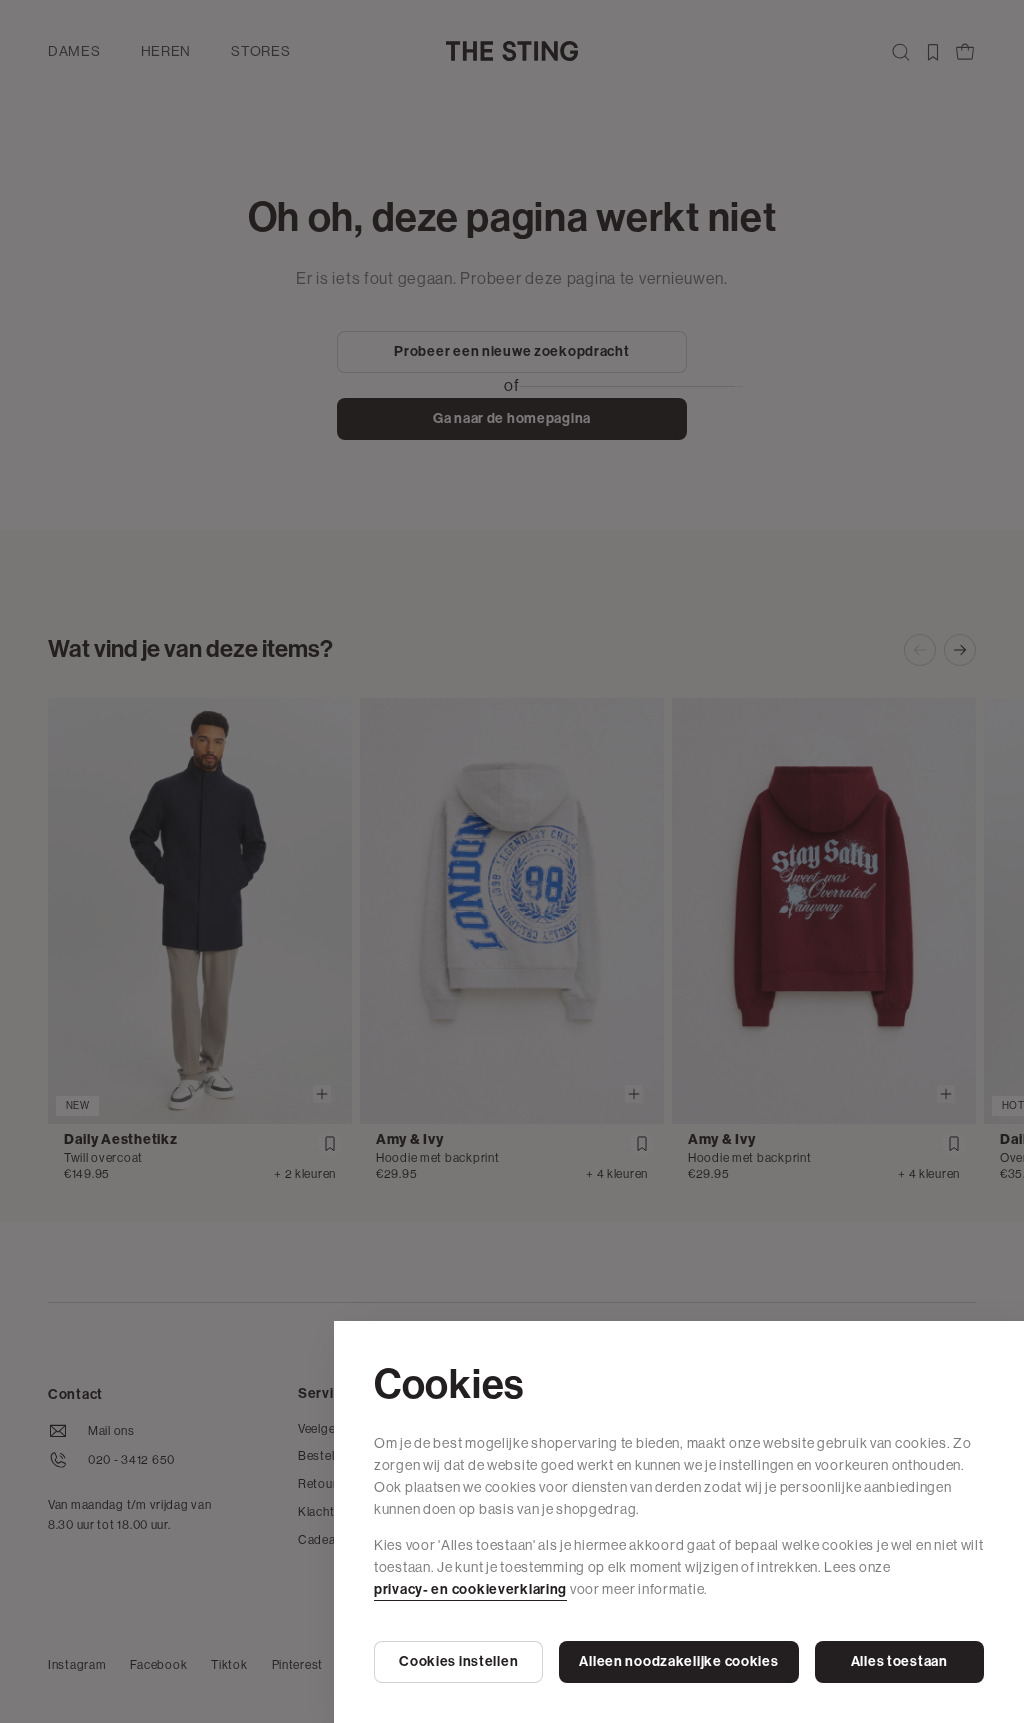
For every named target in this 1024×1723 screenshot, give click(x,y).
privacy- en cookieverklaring (470, 1589)
